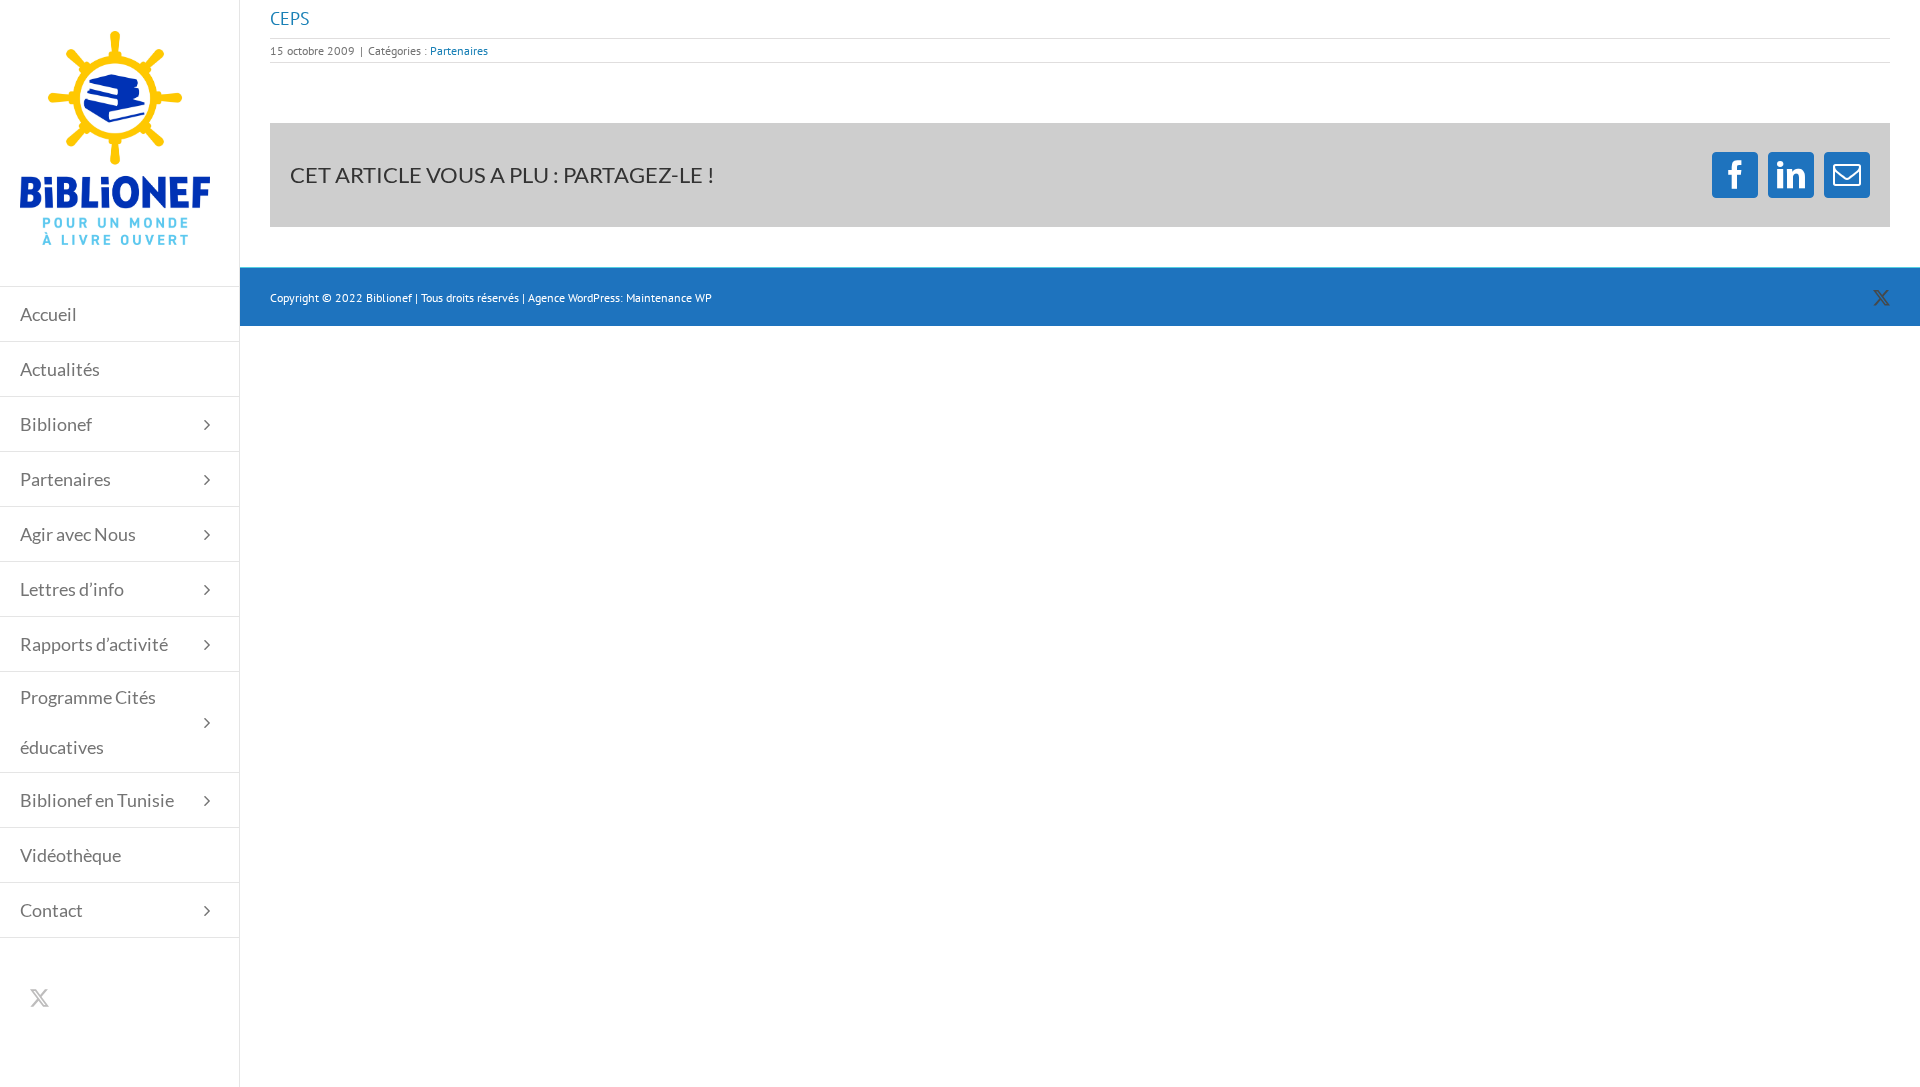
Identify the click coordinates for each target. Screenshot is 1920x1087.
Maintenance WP (669, 297)
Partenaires (459, 50)
